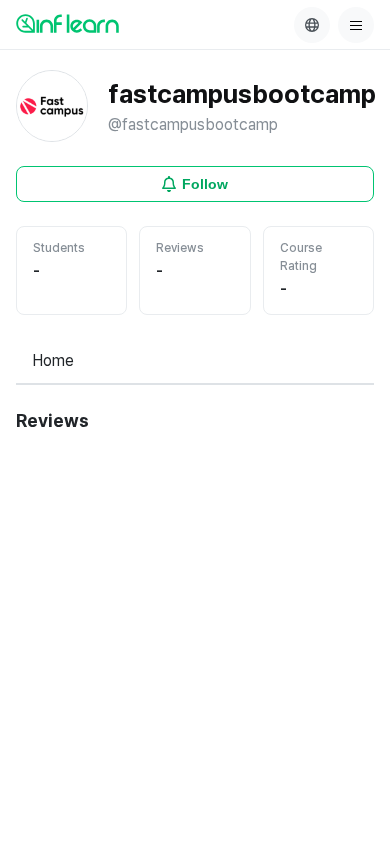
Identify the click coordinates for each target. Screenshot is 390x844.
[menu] (356, 25)
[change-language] (312, 25)
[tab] (53, 362)
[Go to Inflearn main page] (67, 23)
